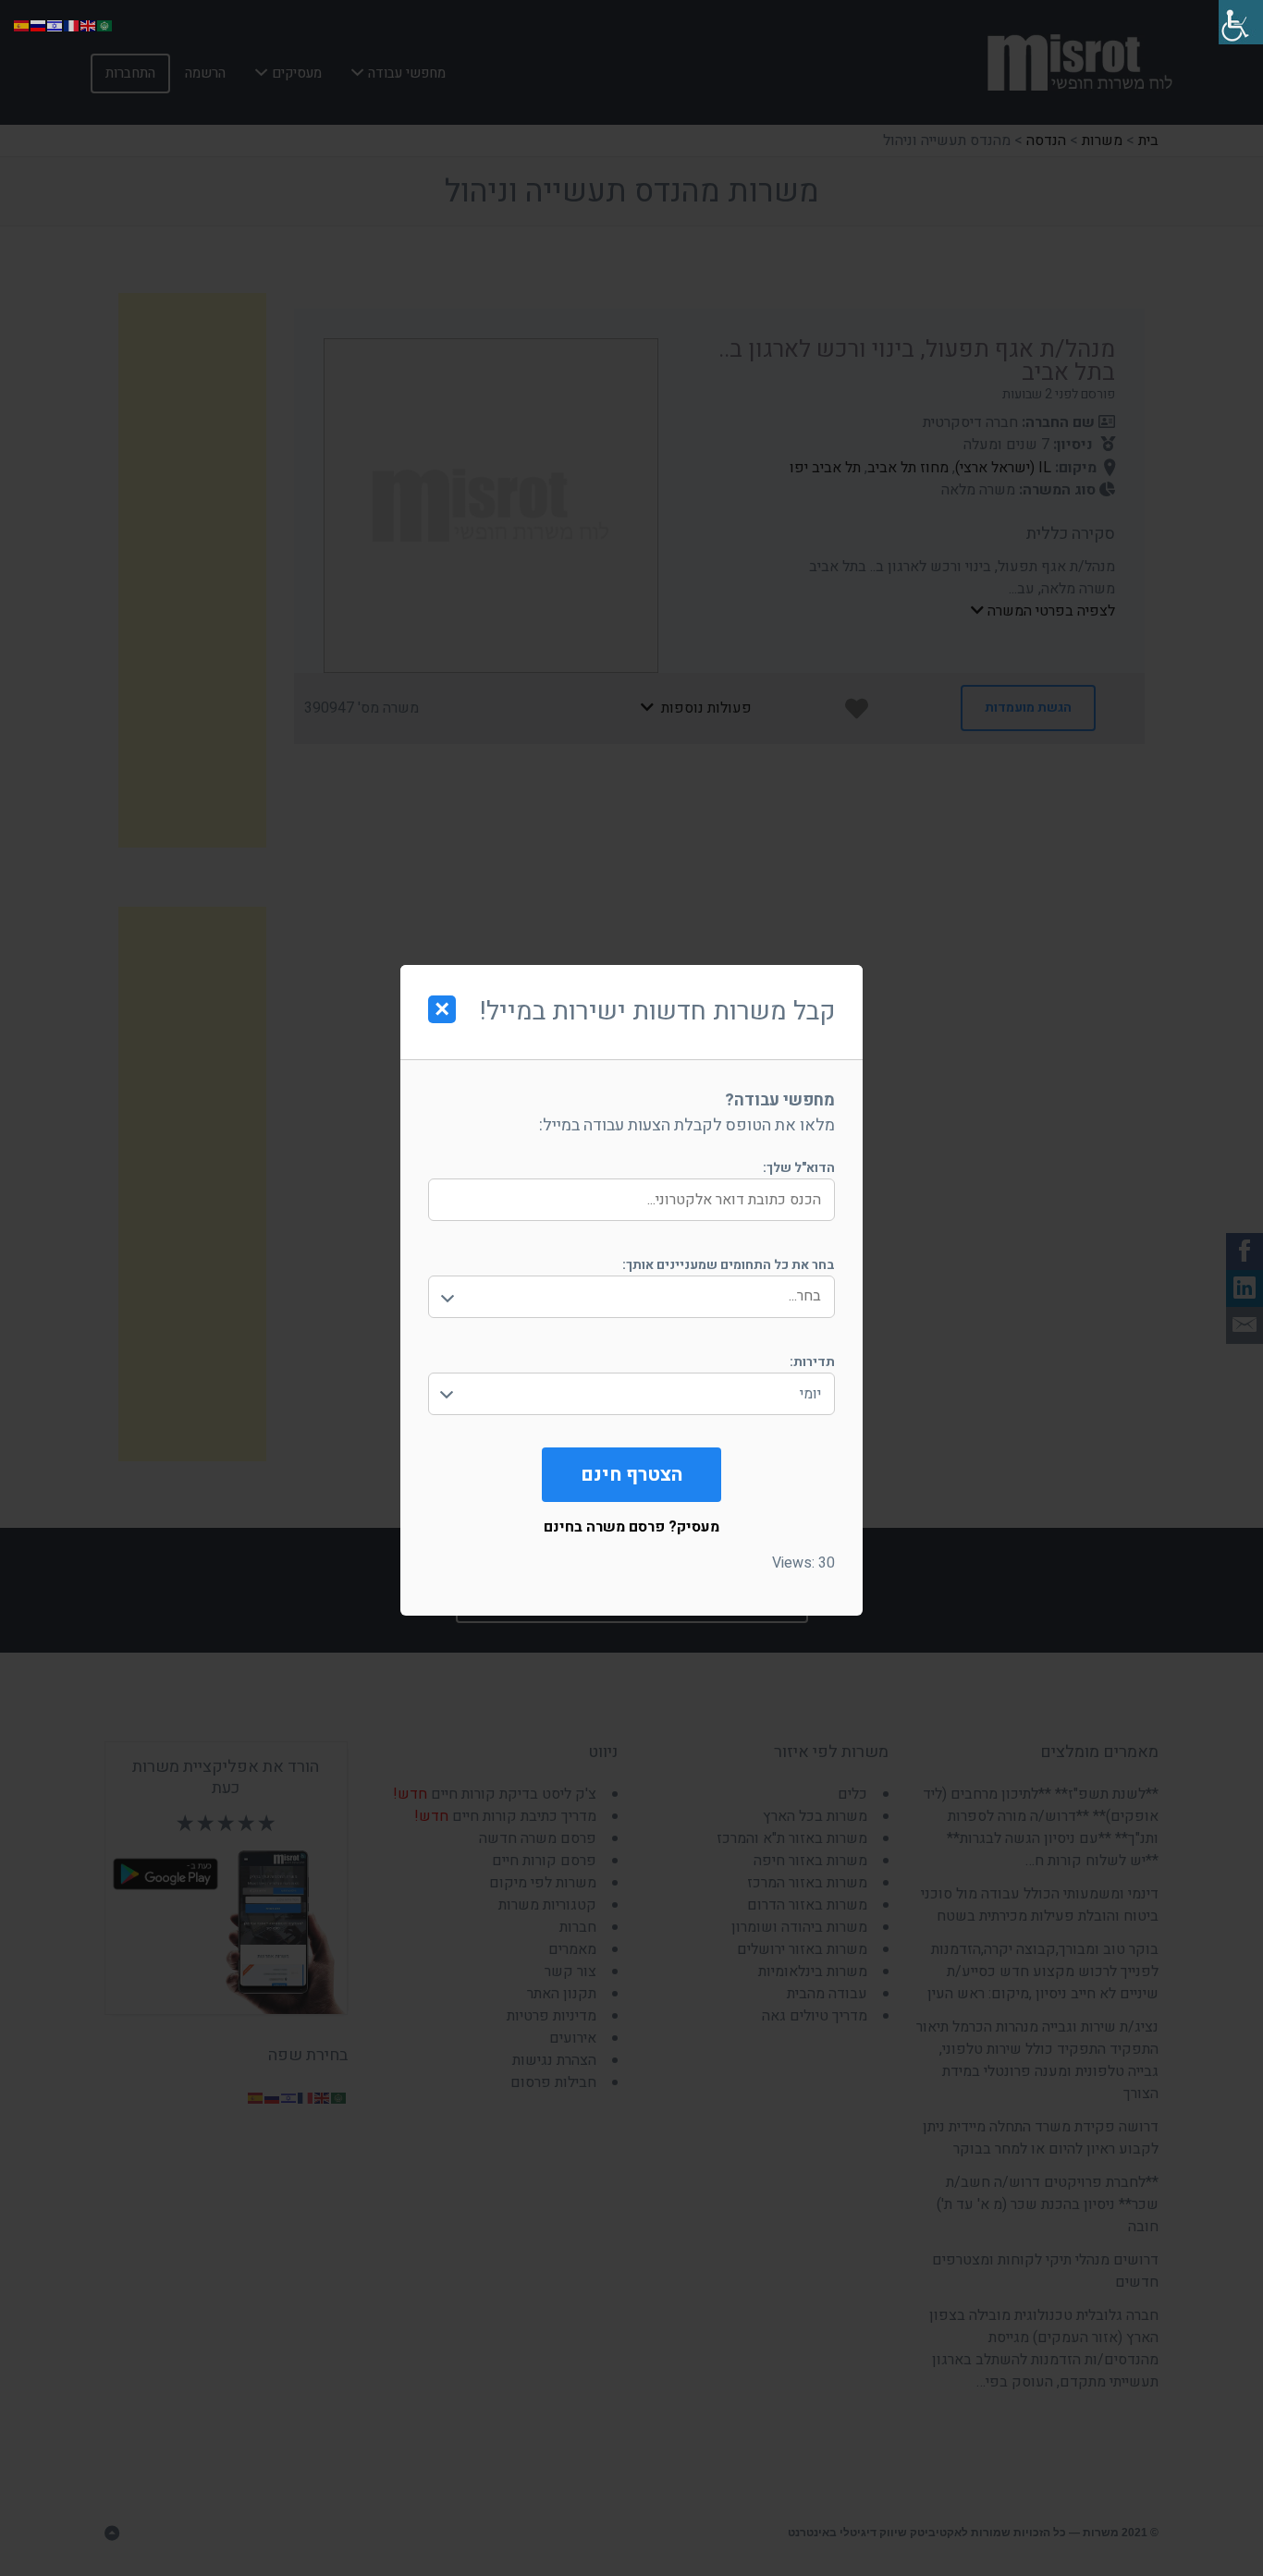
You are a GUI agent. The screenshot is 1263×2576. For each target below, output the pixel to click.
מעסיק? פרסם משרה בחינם (631, 1527)
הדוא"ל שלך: (799, 1168)
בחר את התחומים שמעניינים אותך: (729, 1265)
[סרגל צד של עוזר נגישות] (1241, 22)
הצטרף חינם (631, 1475)
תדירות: (812, 1362)
